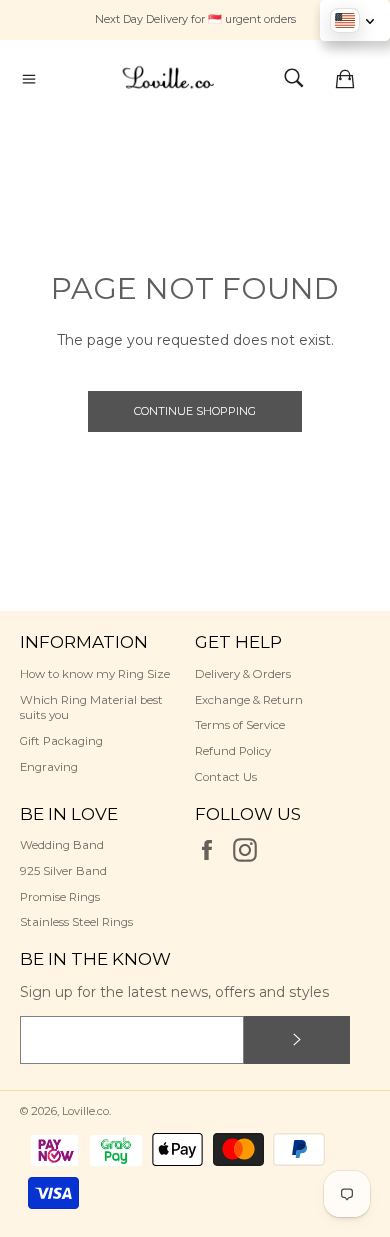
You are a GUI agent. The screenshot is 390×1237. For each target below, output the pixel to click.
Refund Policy (233, 751)
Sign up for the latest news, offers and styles (174, 992)
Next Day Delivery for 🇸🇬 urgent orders (195, 19)
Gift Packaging (61, 741)
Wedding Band (62, 845)
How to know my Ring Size (95, 674)
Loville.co (85, 1111)
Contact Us (226, 777)
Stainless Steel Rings (76, 922)
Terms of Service (240, 725)
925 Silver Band (63, 871)
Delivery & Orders (243, 674)
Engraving (49, 767)
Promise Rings (60, 897)
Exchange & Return (249, 700)
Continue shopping (195, 411)
